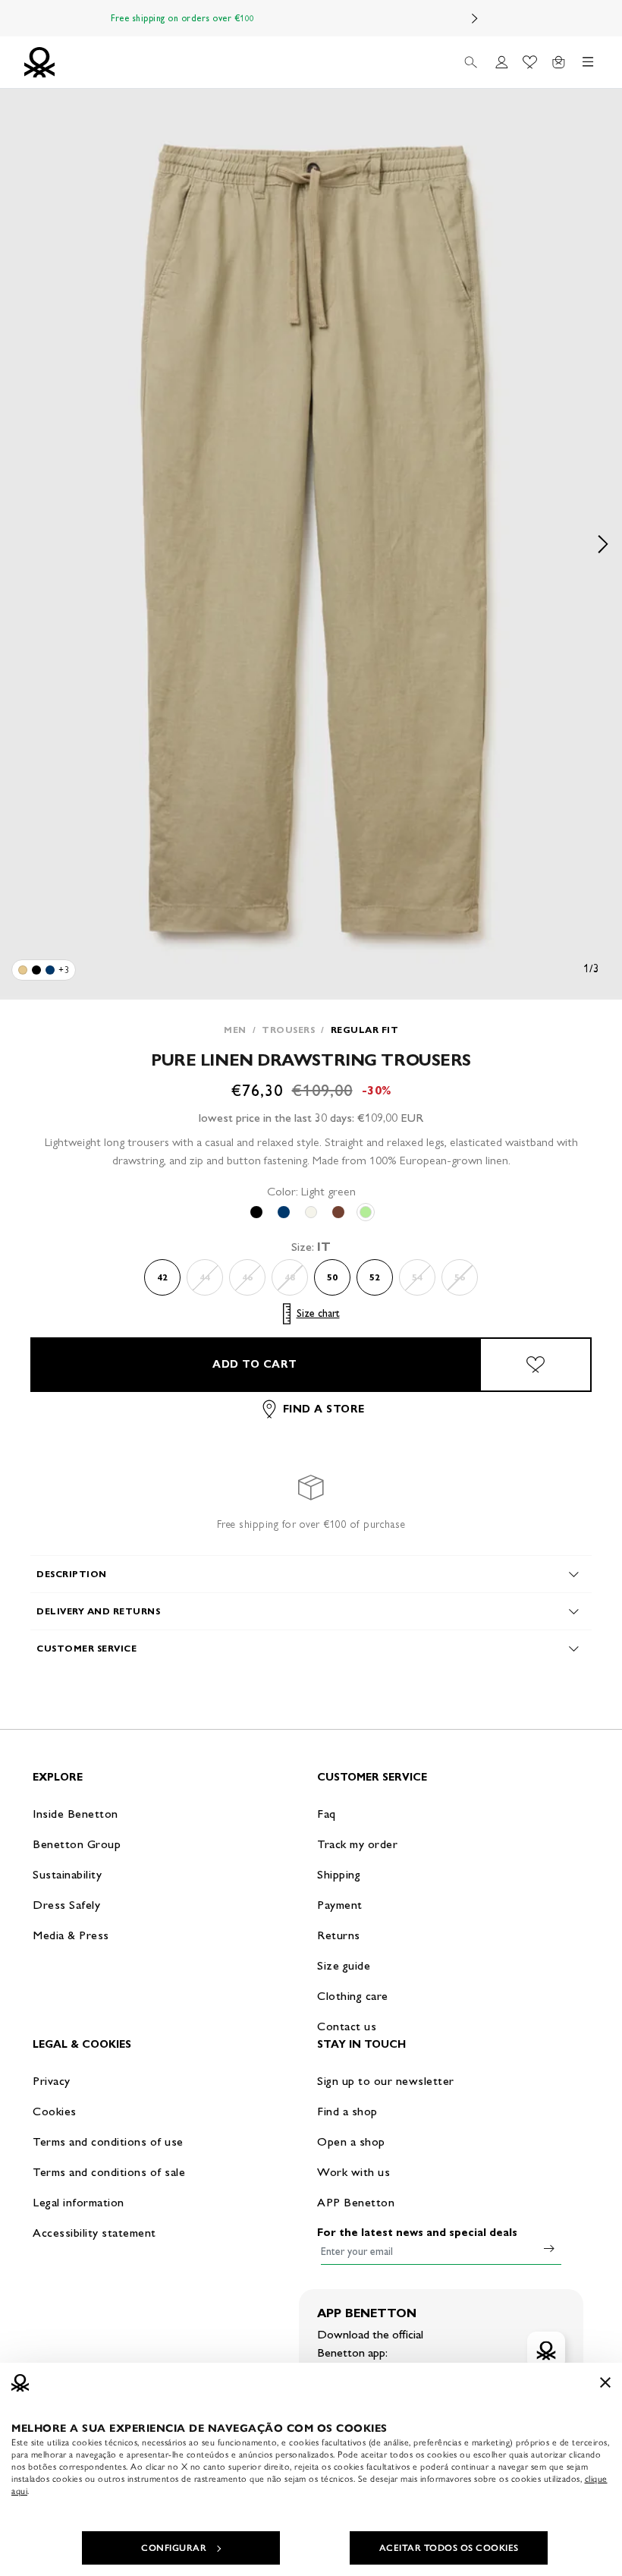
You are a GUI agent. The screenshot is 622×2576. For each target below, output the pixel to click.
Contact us (347, 2026)
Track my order (357, 1844)
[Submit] (549, 2248)
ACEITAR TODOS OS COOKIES (449, 2548)
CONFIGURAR (174, 2548)
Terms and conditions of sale (109, 2172)
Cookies (55, 2111)
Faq (327, 1814)
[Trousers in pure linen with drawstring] (23, 970)
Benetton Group (77, 1844)
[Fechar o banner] (605, 2382)
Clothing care (353, 1996)
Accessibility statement (94, 2233)
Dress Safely (66, 1905)
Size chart (318, 1313)
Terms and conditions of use (108, 2141)
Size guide (344, 1965)
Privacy (52, 2081)
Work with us (353, 2172)
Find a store (324, 1409)
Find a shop (347, 2111)
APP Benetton (356, 2202)
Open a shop (351, 2141)
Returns (339, 1935)
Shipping (339, 1874)
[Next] (475, 18)
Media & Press (71, 1935)
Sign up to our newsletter (386, 2081)
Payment (340, 1905)
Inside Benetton (75, 1814)
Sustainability (67, 1874)
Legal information (79, 2202)
